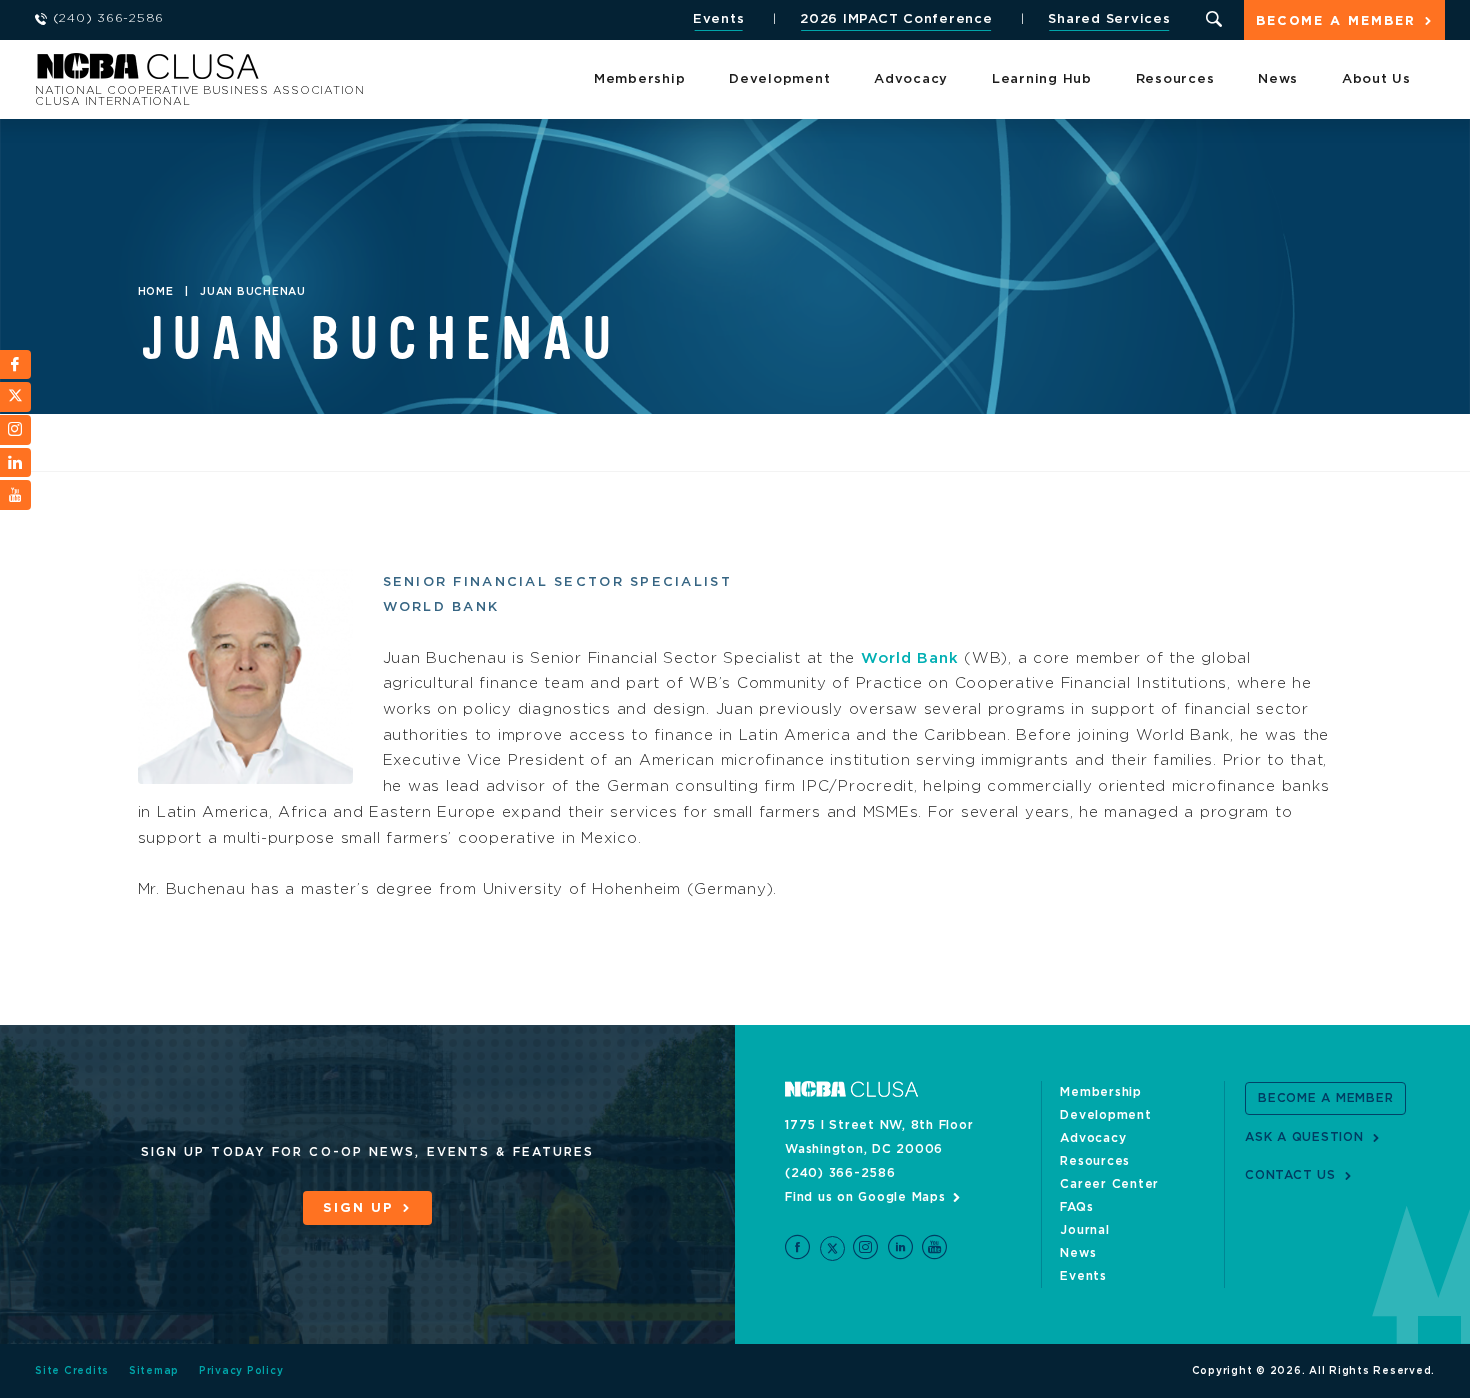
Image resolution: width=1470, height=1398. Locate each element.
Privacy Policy (241, 1371)
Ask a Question (1304, 1137)
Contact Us (1290, 1175)
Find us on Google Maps (865, 1197)
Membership (640, 79)
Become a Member (1336, 21)
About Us (1376, 79)
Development (779, 79)
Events (719, 19)
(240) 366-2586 (840, 1173)
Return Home (302, 72)
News (1278, 79)
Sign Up (358, 1208)
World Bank (910, 658)
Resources (1175, 79)
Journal (1084, 1230)
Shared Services (1109, 19)
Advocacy (911, 79)
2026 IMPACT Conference (896, 19)
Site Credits (72, 1371)
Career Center (1109, 1184)
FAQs (1076, 1207)
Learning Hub (1042, 79)
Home (156, 292)
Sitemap (154, 1371)
